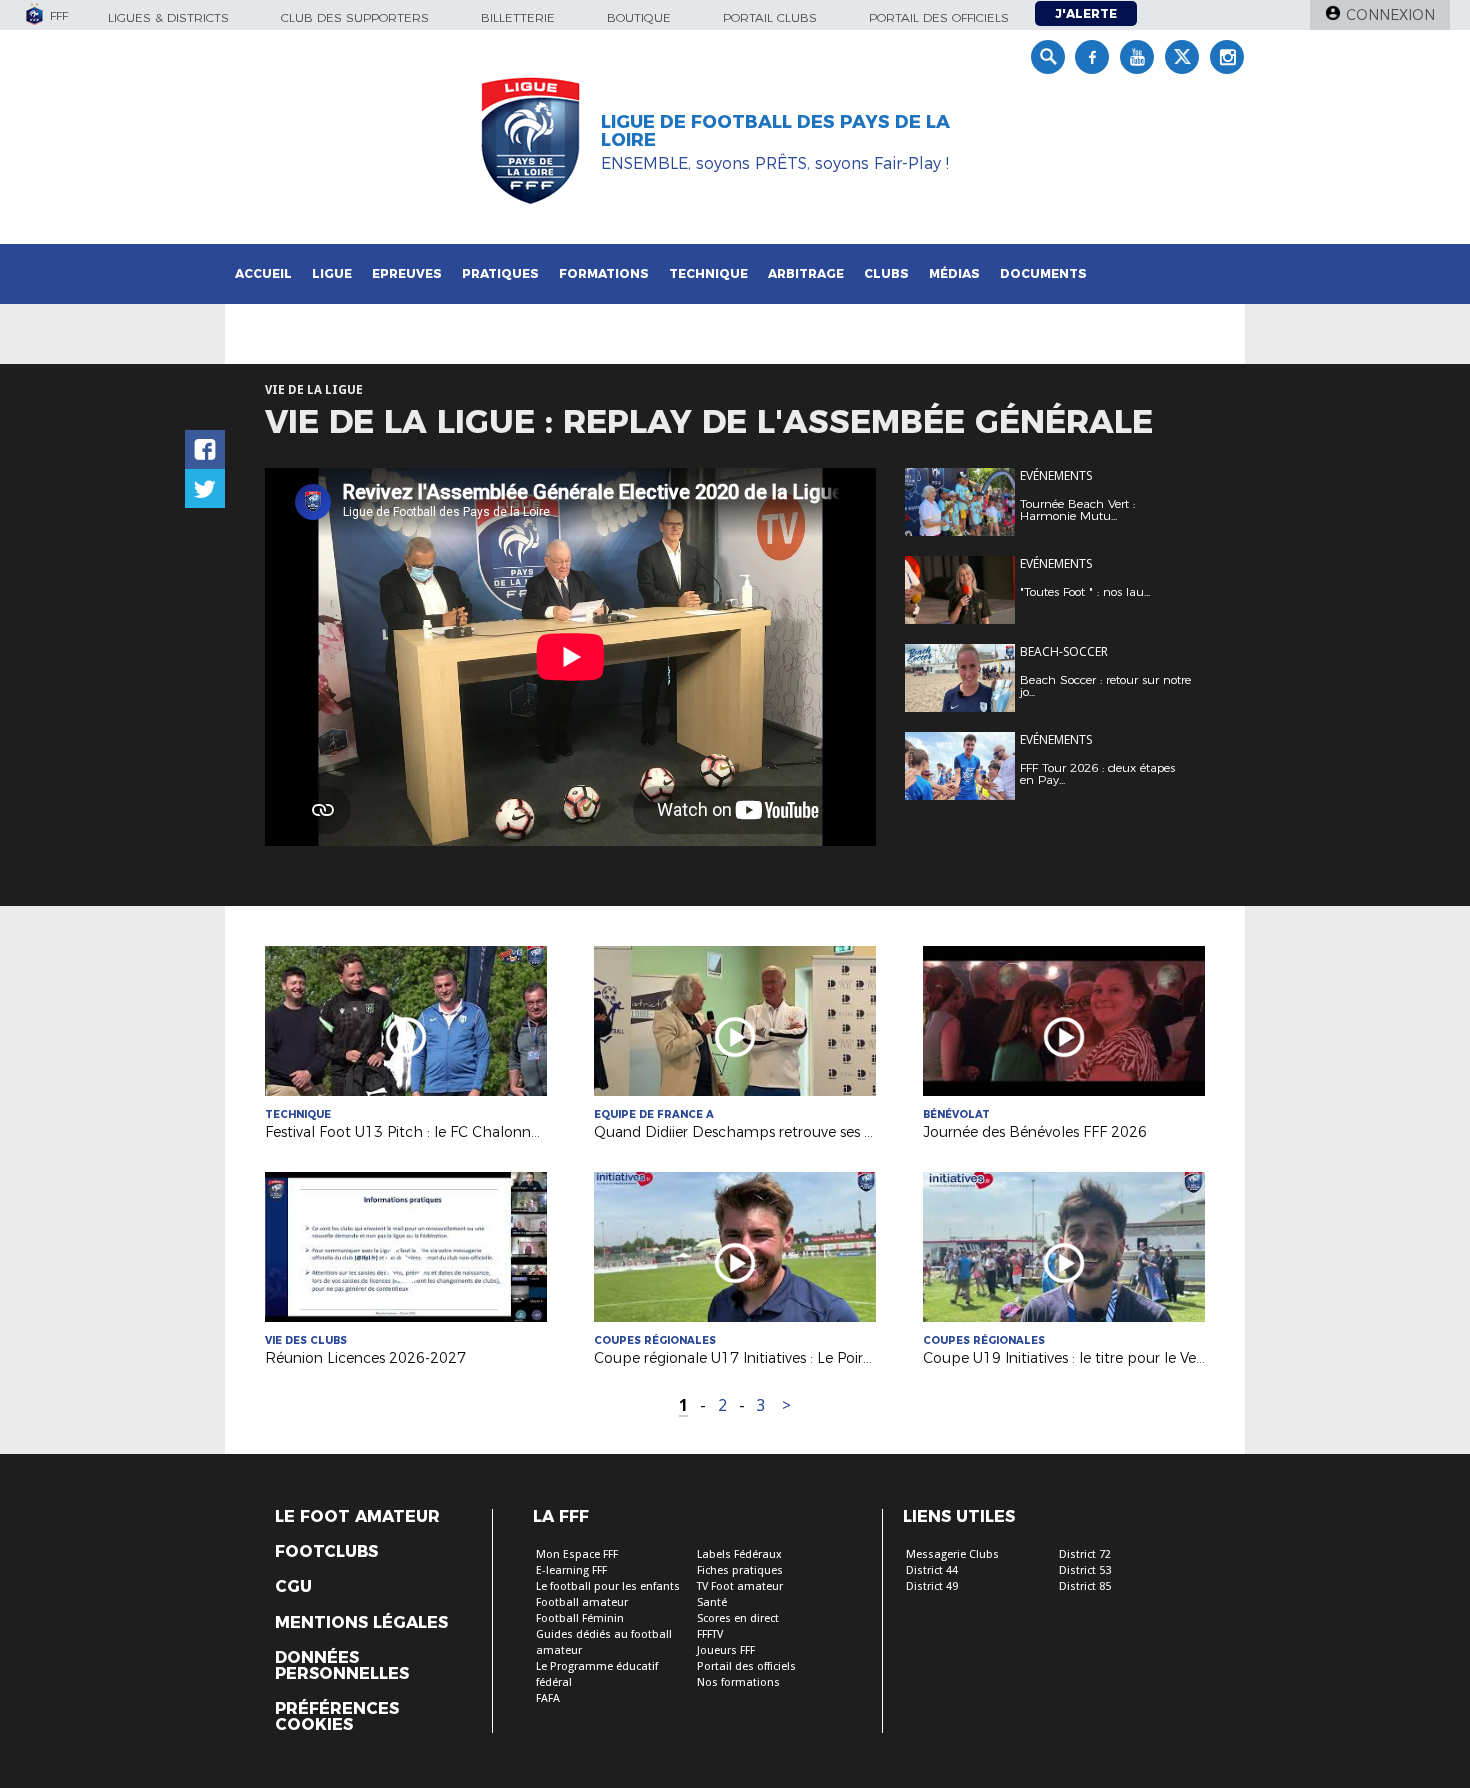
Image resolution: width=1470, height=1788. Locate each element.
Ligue (332, 273)
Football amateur (582, 1602)
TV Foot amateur (740, 1586)
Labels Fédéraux (739, 1554)
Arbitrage (806, 273)
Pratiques (500, 273)
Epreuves (407, 273)
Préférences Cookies (337, 1717)
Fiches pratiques (740, 1570)
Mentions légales (361, 1623)
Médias (954, 273)
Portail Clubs (770, 17)
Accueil (263, 273)
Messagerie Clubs (952, 1554)
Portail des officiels (939, 17)
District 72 (1085, 1554)
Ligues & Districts (168, 17)
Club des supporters (355, 17)
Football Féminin (580, 1618)
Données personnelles (342, 1666)
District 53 (1085, 1570)
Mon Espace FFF (577, 1554)
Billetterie (518, 17)
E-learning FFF (571, 1570)
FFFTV (710, 1634)
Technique (708, 273)
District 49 (932, 1586)
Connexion (1390, 15)
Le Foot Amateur (357, 1517)
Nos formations (738, 1682)
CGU (293, 1587)
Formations (604, 273)
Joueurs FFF (726, 1650)
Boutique (639, 17)
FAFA (548, 1698)
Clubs (886, 273)
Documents (1043, 273)
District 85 (1085, 1586)
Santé (712, 1602)
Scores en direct (738, 1618)
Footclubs (326, 1552)
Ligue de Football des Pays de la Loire (775, 131)
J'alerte (1086, 13)
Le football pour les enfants (608, 1586)
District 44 (932, 1570)
